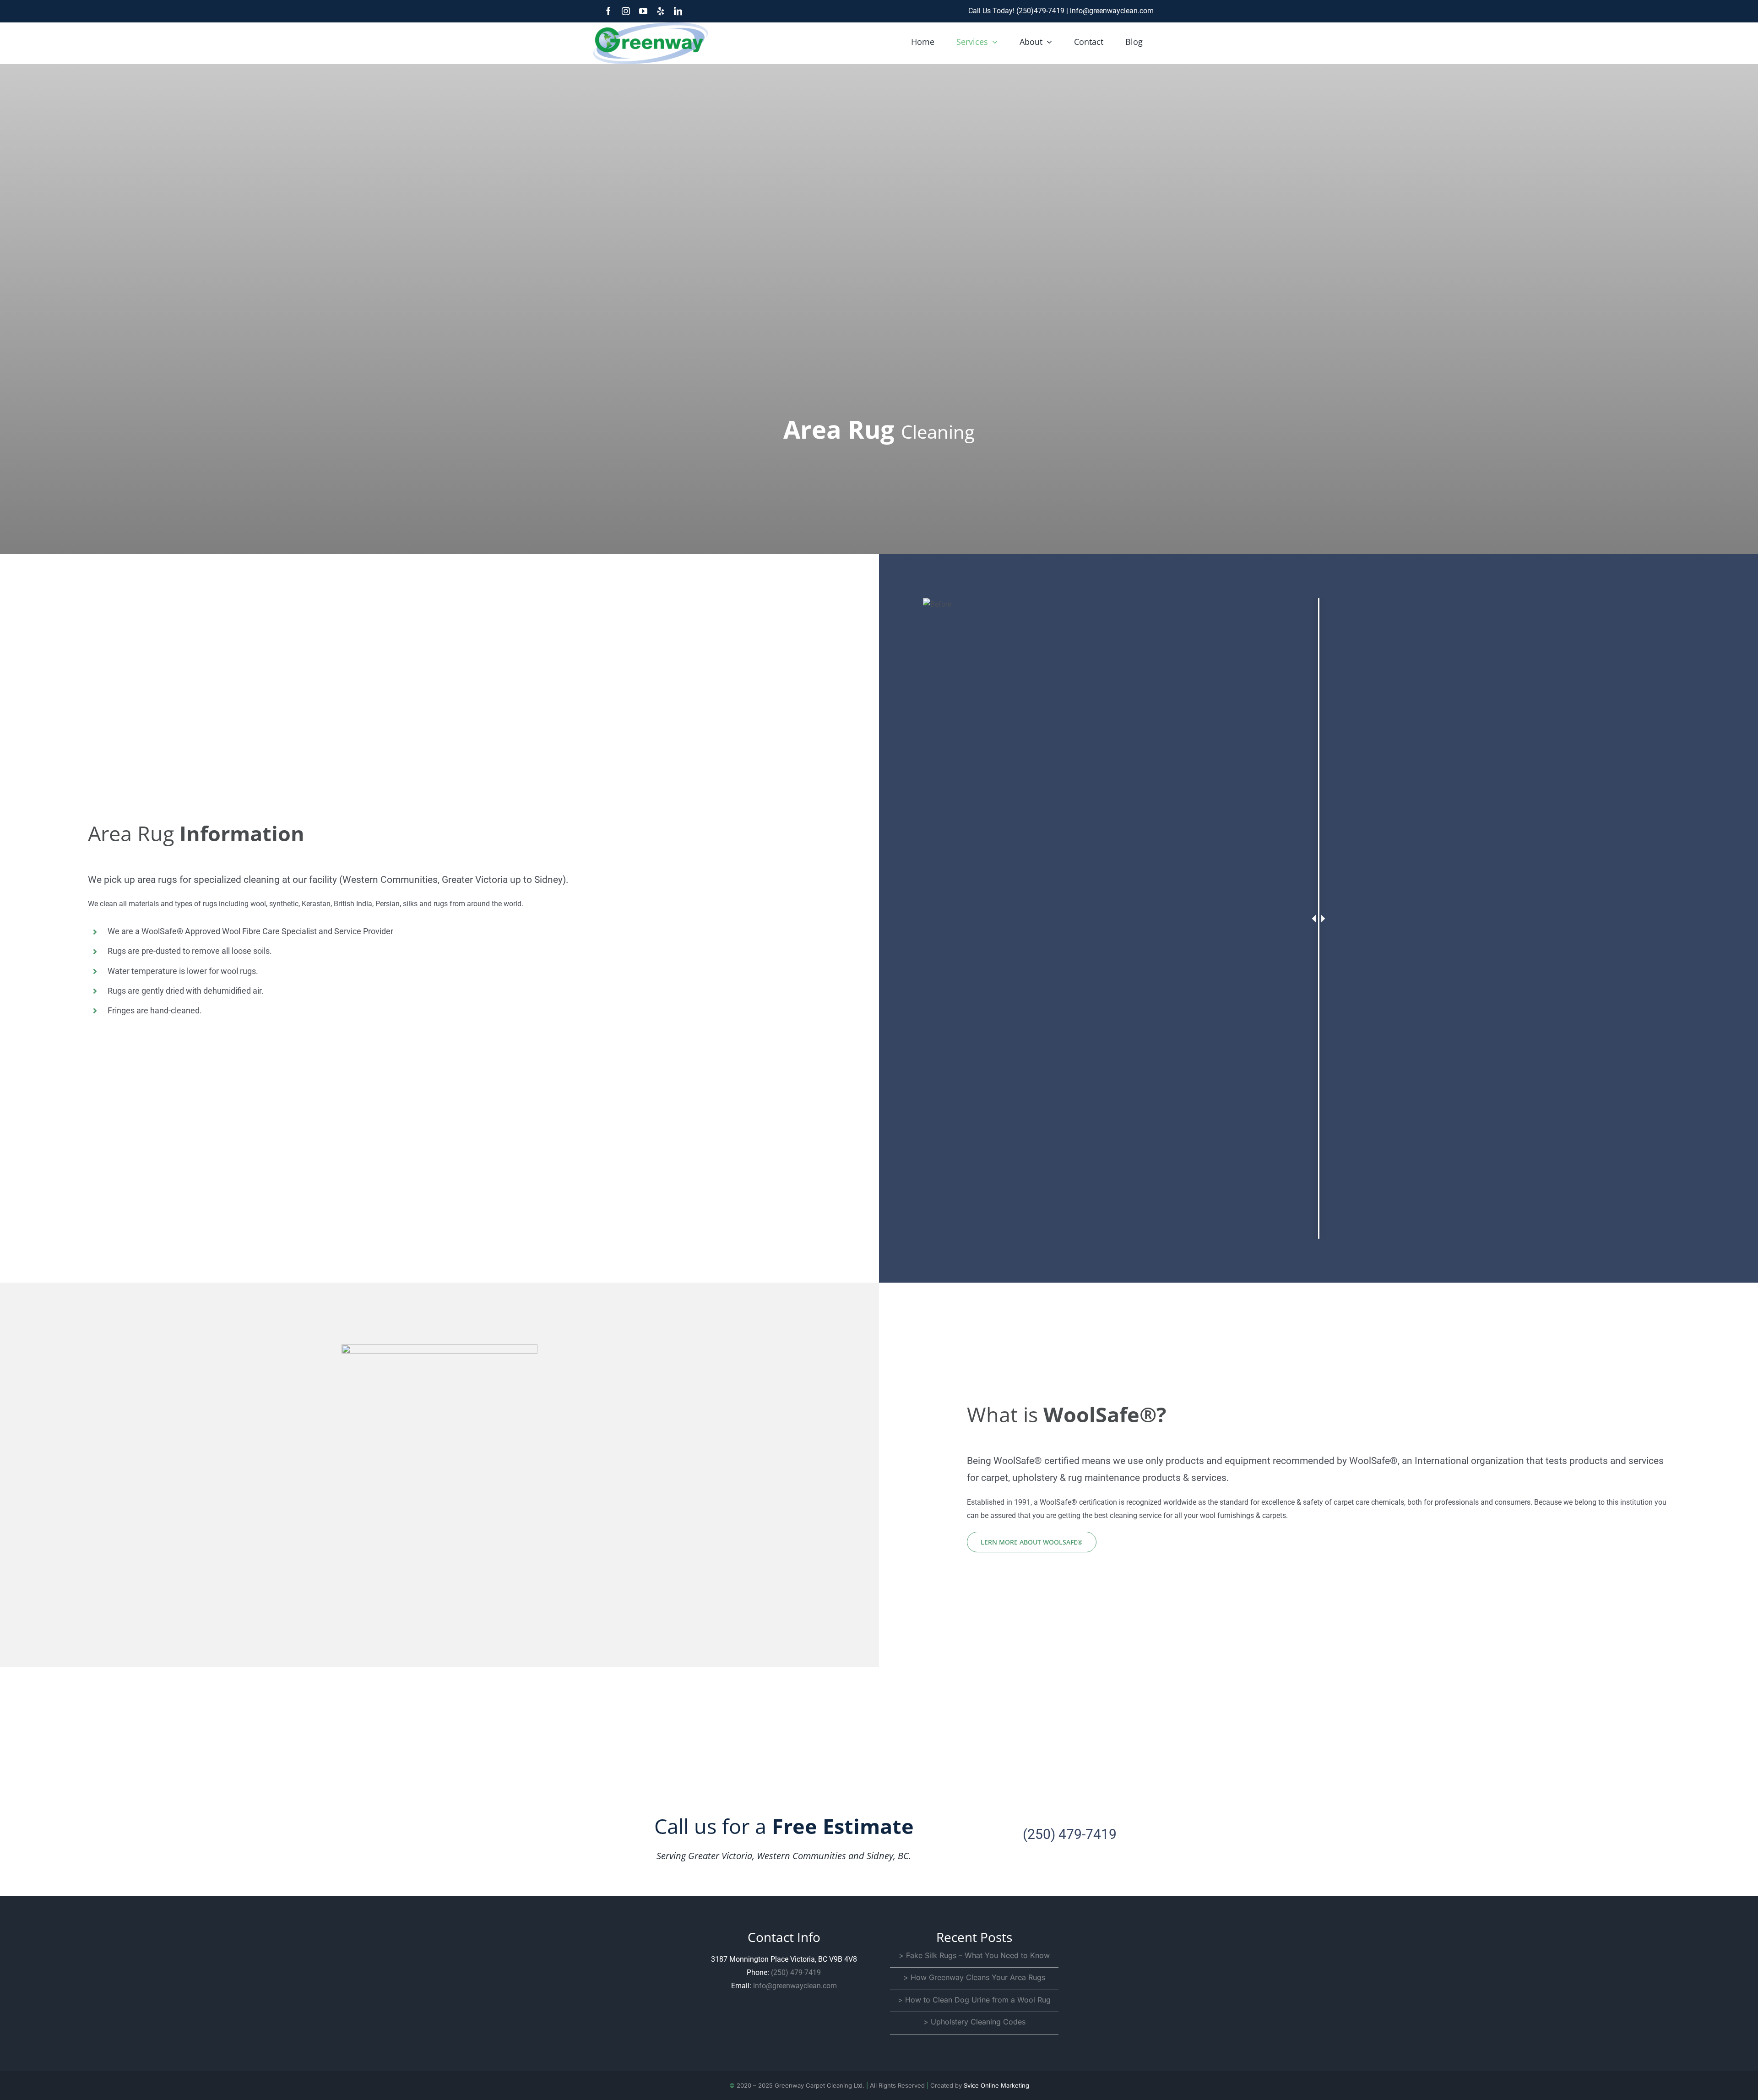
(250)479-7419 (1041, 11)
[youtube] (643, 11)
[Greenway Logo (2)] (651, 26)
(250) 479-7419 (1070, 1834)
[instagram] (626, 11)
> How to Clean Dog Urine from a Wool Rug (974, 2000)
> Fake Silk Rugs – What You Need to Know (974, 1955)
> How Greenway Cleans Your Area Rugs (974, 1977)
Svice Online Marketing (996, 2085)
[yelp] (661, 11)
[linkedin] (678, 11)
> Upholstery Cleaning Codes (974, 2022)
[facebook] (608, 11)
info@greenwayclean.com (1112, 11)
